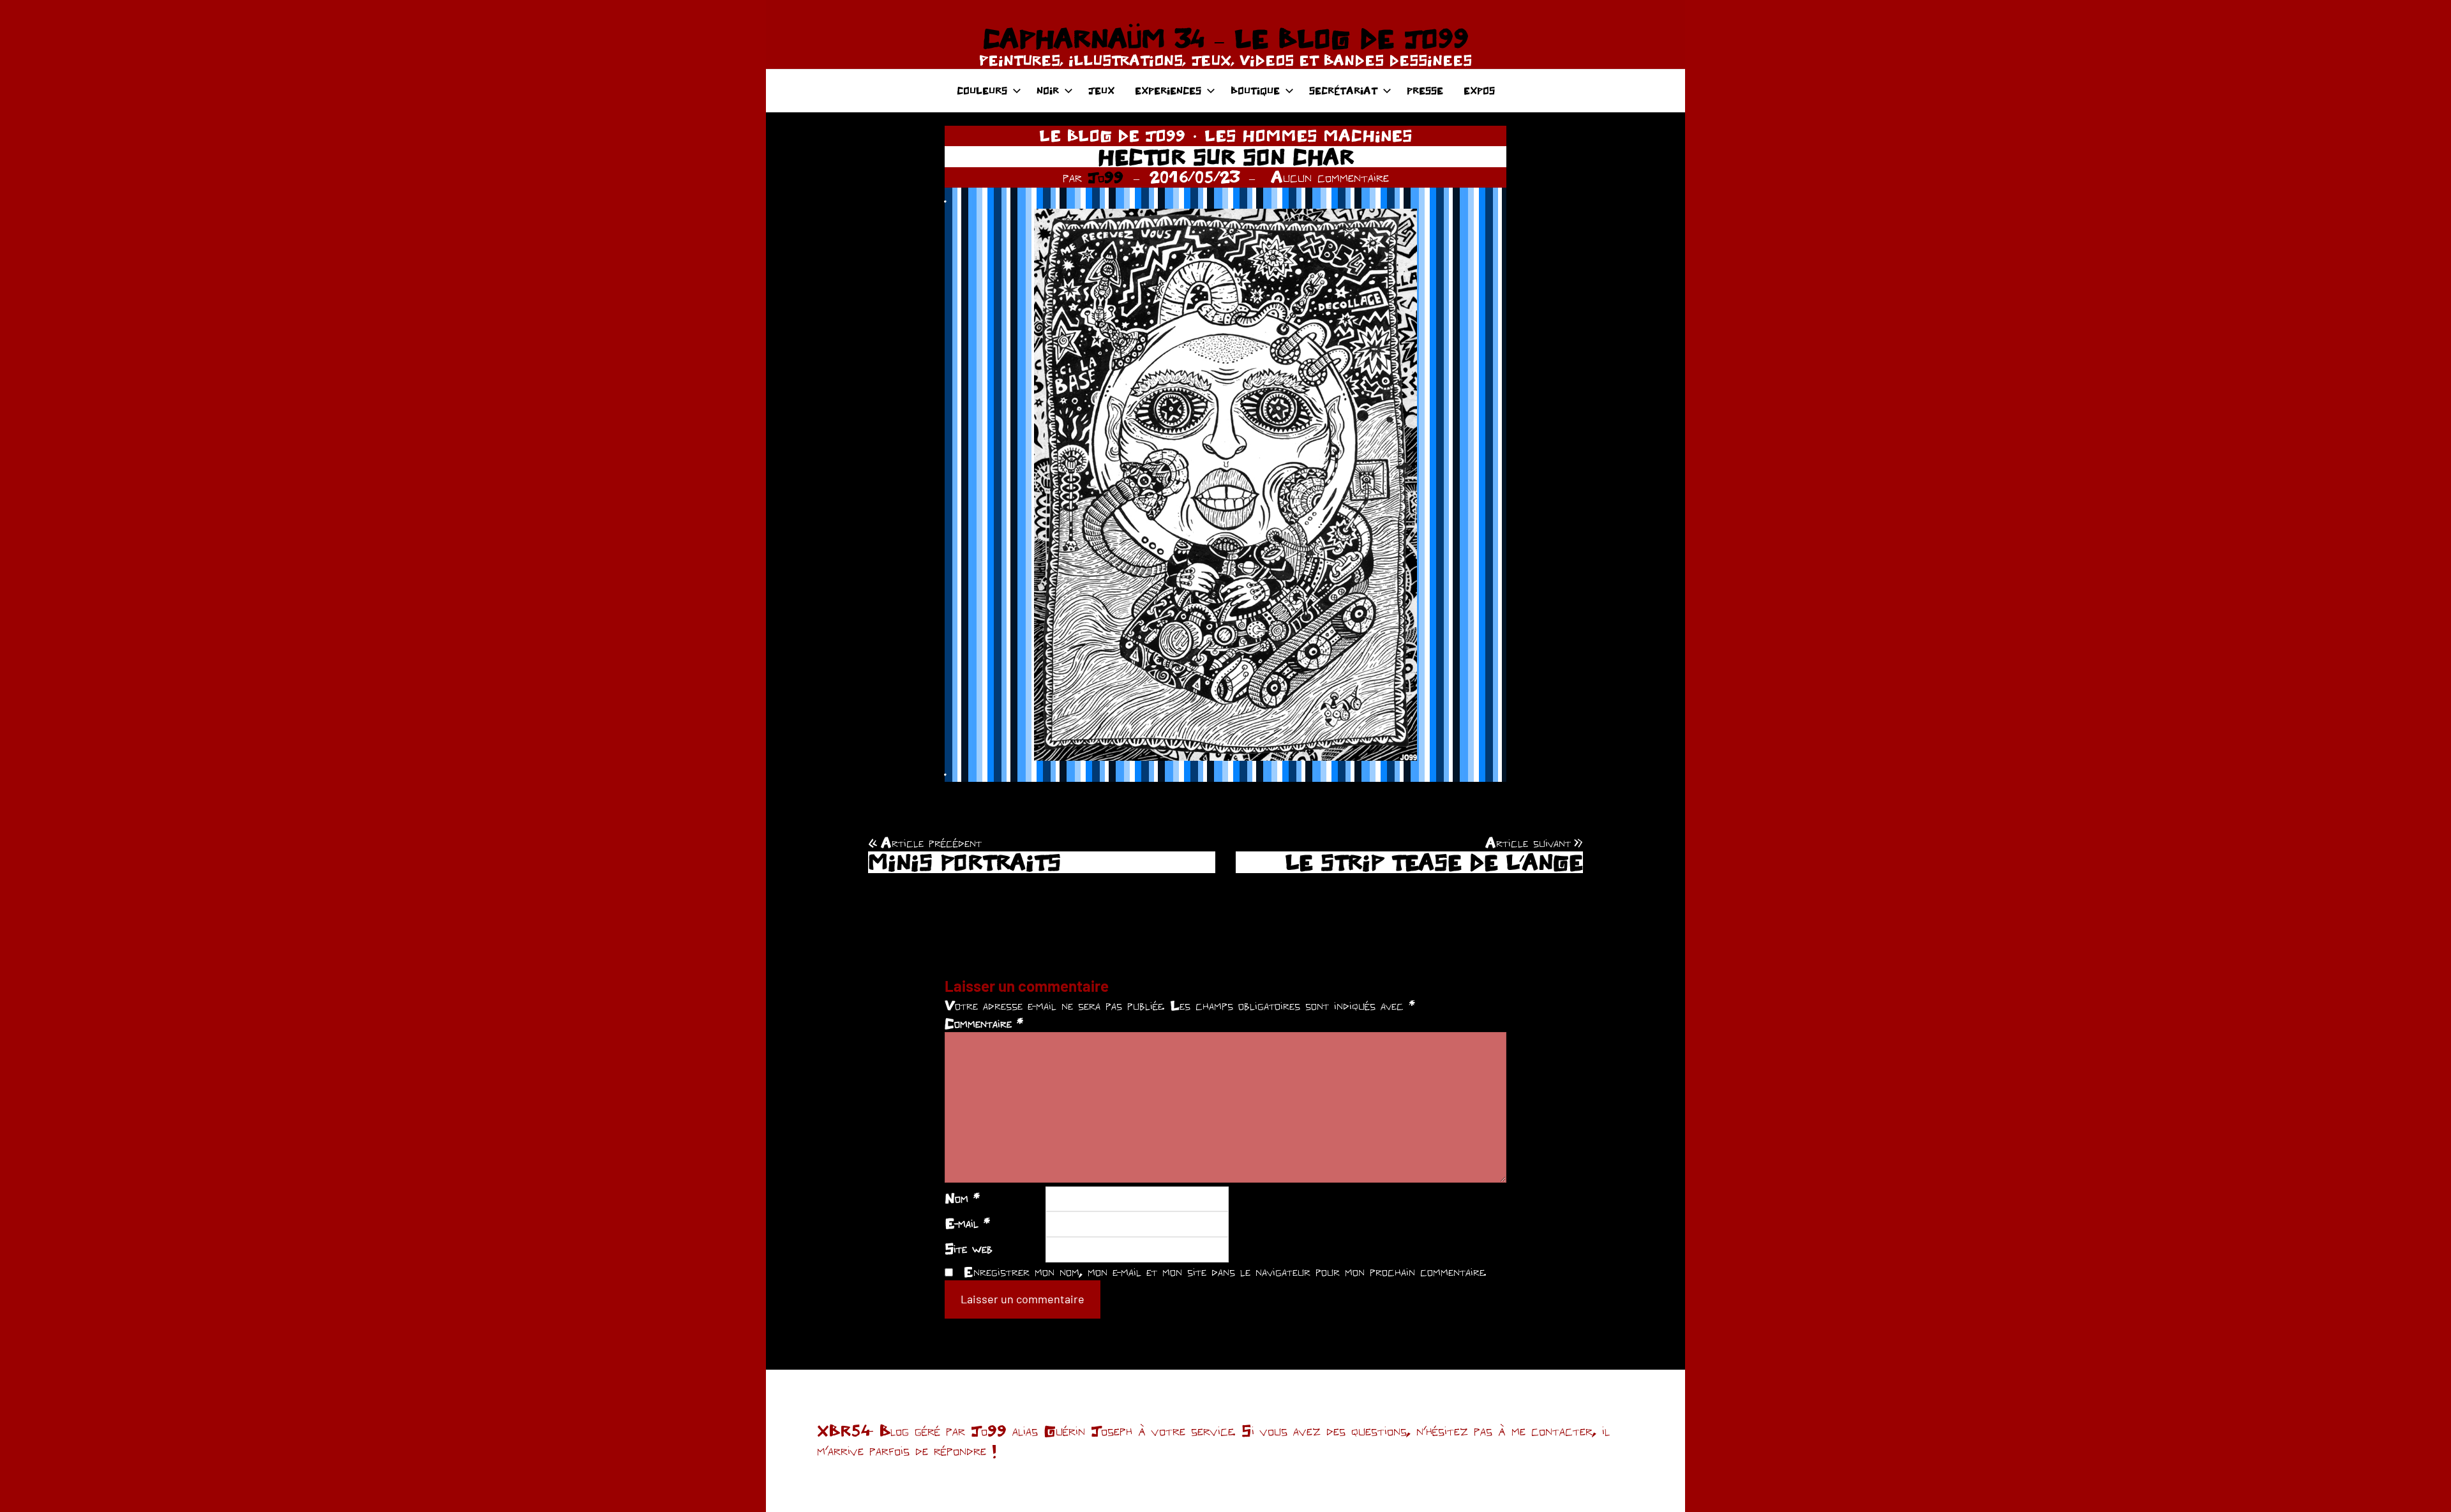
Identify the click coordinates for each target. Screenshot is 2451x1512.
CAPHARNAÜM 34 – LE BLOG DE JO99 (1225, 38)
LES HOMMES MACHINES (1308, 135)
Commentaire (984, 1023)
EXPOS (1479, 90)
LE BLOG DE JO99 (1112, 135)
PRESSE (1425, 90)
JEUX (1101, 90)
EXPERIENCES (1168, 90)
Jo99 (1106, 177)
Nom (962, 1198)
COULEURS (982, 90)
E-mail (967, 1223)
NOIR (1048, 90)
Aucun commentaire (1330, 177)
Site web (969, 1248)
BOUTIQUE (1255, 90)
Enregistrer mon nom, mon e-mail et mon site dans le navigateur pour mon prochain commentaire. (1225, 1271)
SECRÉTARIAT (1343, 90)
